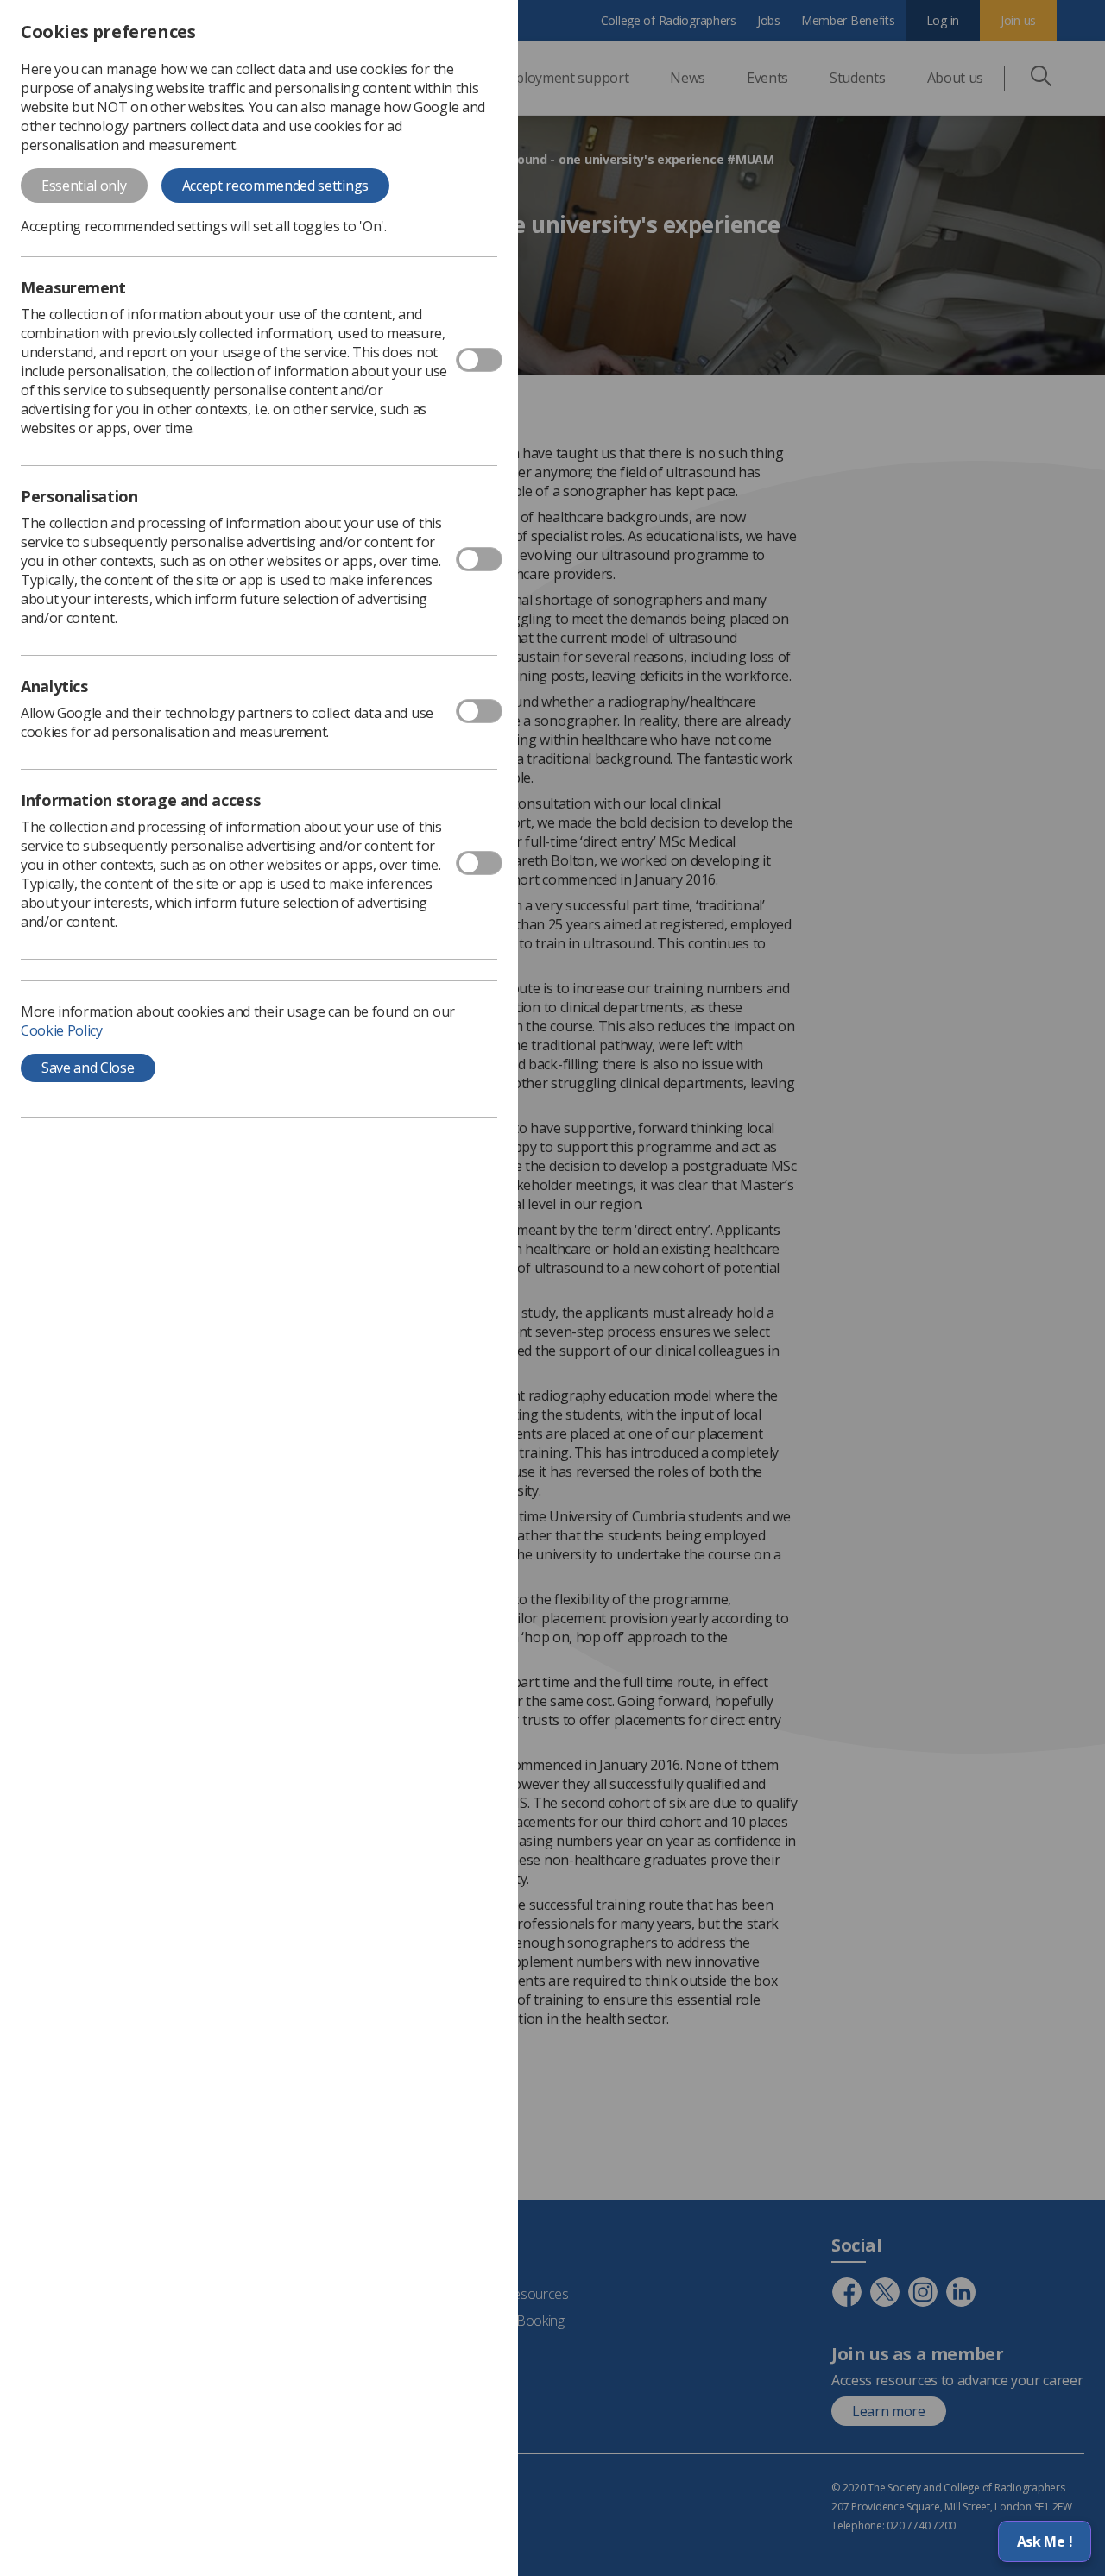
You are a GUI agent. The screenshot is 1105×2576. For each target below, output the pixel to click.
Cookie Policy (62, 1030)
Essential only (84, 186)
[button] (1045, 2541)
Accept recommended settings (275, 186)
